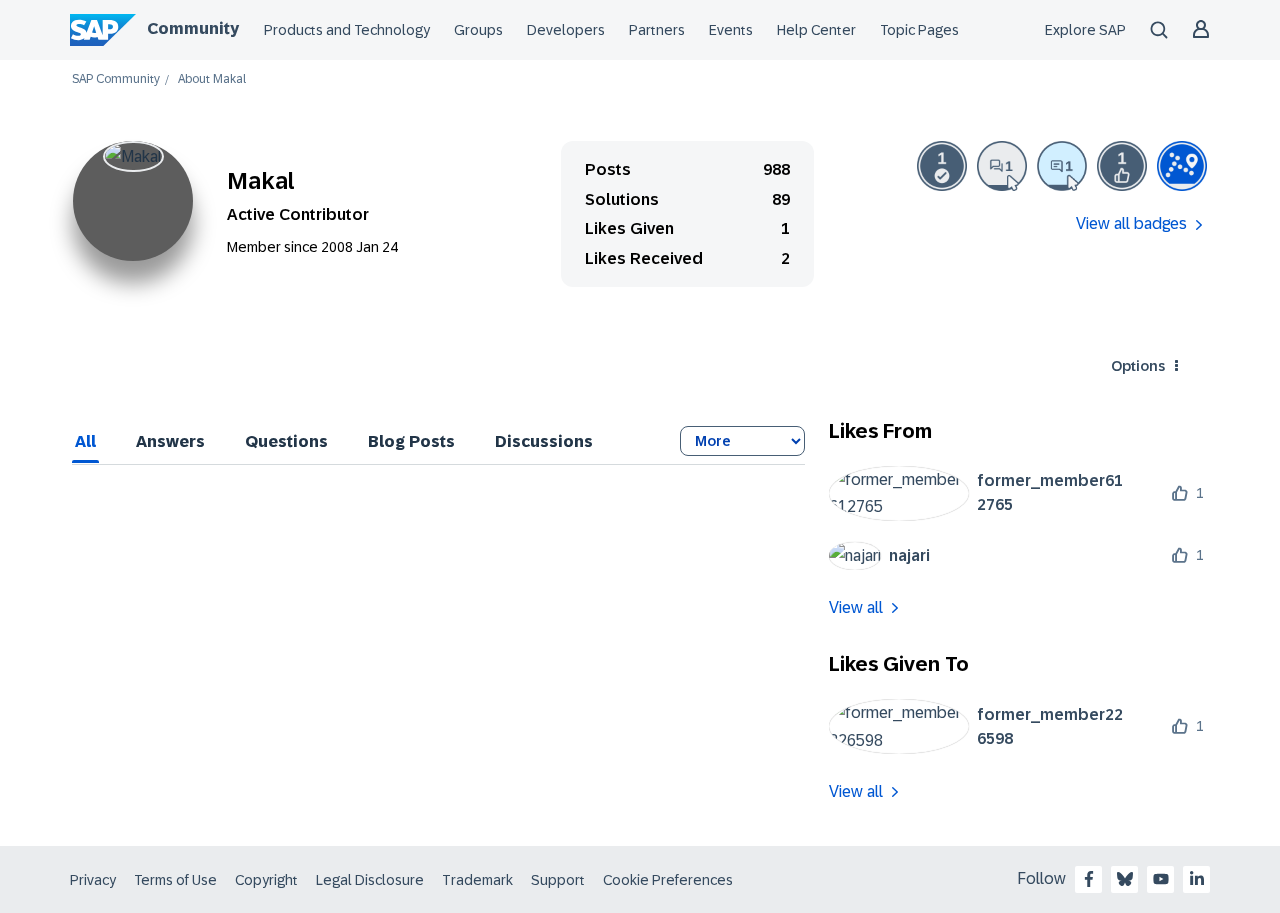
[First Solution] (942, 166)
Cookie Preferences (668, 880)
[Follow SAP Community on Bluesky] (1125, 879)
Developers (566, 30)
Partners (657, 30)
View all (856, 607)
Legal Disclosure (370, 880)
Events (731, 30)
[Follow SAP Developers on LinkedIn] (1197, 879)
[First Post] (1002, 166)
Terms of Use (175, 880)
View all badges (1131, 223)
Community (193, 28)
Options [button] (1138, 366)
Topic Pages (919, 30)
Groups (478, 30)
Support (558, 880)
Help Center (816, 30)
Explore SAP (1085, 30)
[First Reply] (1062, 166)
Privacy (93, 880)
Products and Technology (347, 30)
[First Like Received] (1122, 166)
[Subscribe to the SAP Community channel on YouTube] (1161, 879)
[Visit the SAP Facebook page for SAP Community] (1089, 879)
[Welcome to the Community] (1182, 166)
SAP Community (116, 79)
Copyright (266, 880)
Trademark (477, 880)
